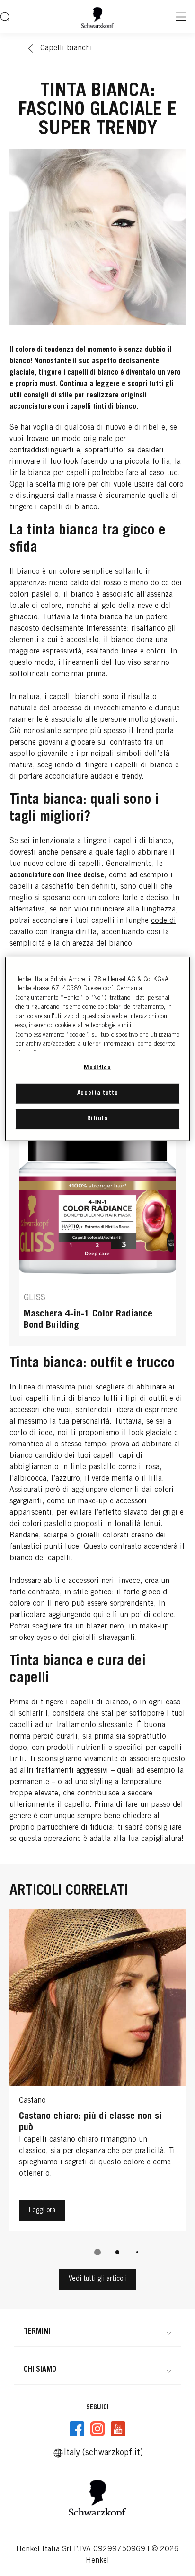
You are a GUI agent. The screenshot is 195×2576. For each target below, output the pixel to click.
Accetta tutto (97, 1093)
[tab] (97, 2252)
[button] (97, 2332)
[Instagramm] (97, 2429)
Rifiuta (97, 1119)
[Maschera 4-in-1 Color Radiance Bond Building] (97, 1226)
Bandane (24, 1536)
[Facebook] (77, 2429)
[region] (97, 1049)
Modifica (97, 1068)
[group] (97, 2089)
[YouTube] (118, 2429)
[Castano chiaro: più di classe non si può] (97, 2072)
